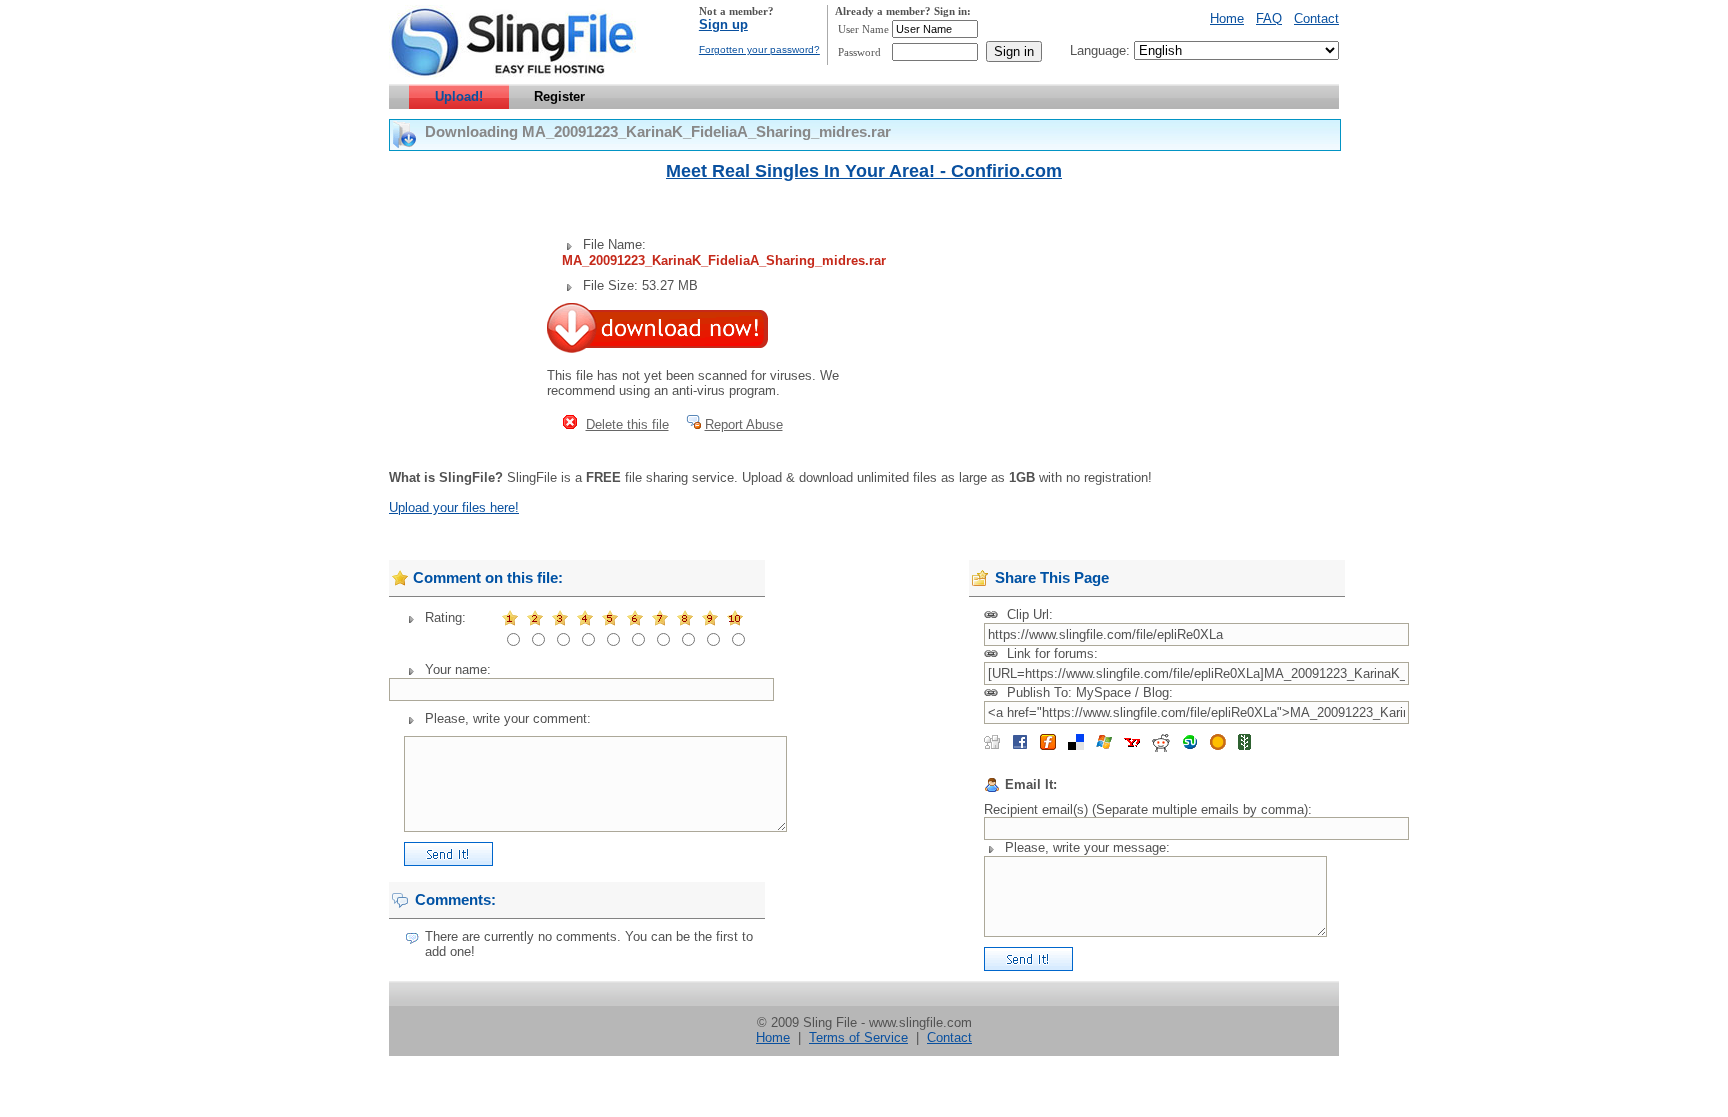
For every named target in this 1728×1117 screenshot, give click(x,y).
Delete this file (627, 424)
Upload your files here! (454, 507)
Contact (1316, 18)
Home (1227, 18)
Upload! (459, 96)
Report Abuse (744, 424)
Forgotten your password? (759, 49)
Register (559, 96)
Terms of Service (858, 1037)
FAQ (1269, 18)
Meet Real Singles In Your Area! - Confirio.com (864, 171)
